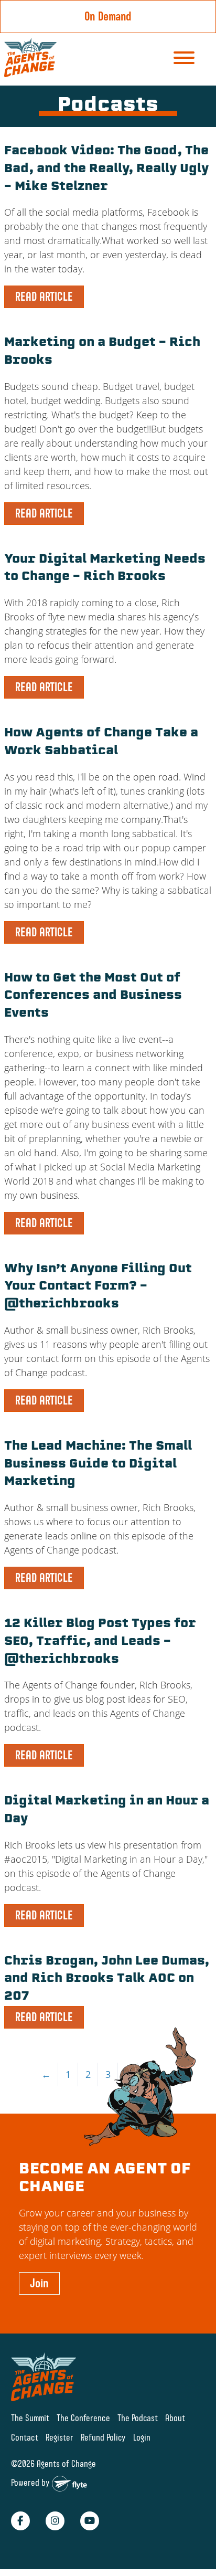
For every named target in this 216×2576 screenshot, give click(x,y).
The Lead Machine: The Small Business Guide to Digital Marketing (98, 1465)
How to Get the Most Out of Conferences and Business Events (93, 996)
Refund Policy (103, 2437)
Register (60, 2437)
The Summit (30, 2418)
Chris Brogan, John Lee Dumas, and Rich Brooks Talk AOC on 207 (107, 1979)
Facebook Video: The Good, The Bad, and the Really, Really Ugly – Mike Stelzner (106, 169)
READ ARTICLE (44, 297)
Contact (25, 2437)
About (175, 2418)
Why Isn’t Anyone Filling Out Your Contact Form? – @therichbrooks (98, 1287)
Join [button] (39, 2283)
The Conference (83, 2418)
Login (142, 2437)
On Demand (108, 16)
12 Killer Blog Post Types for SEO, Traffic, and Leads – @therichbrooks (100, 1642)
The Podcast (138, 2418)
